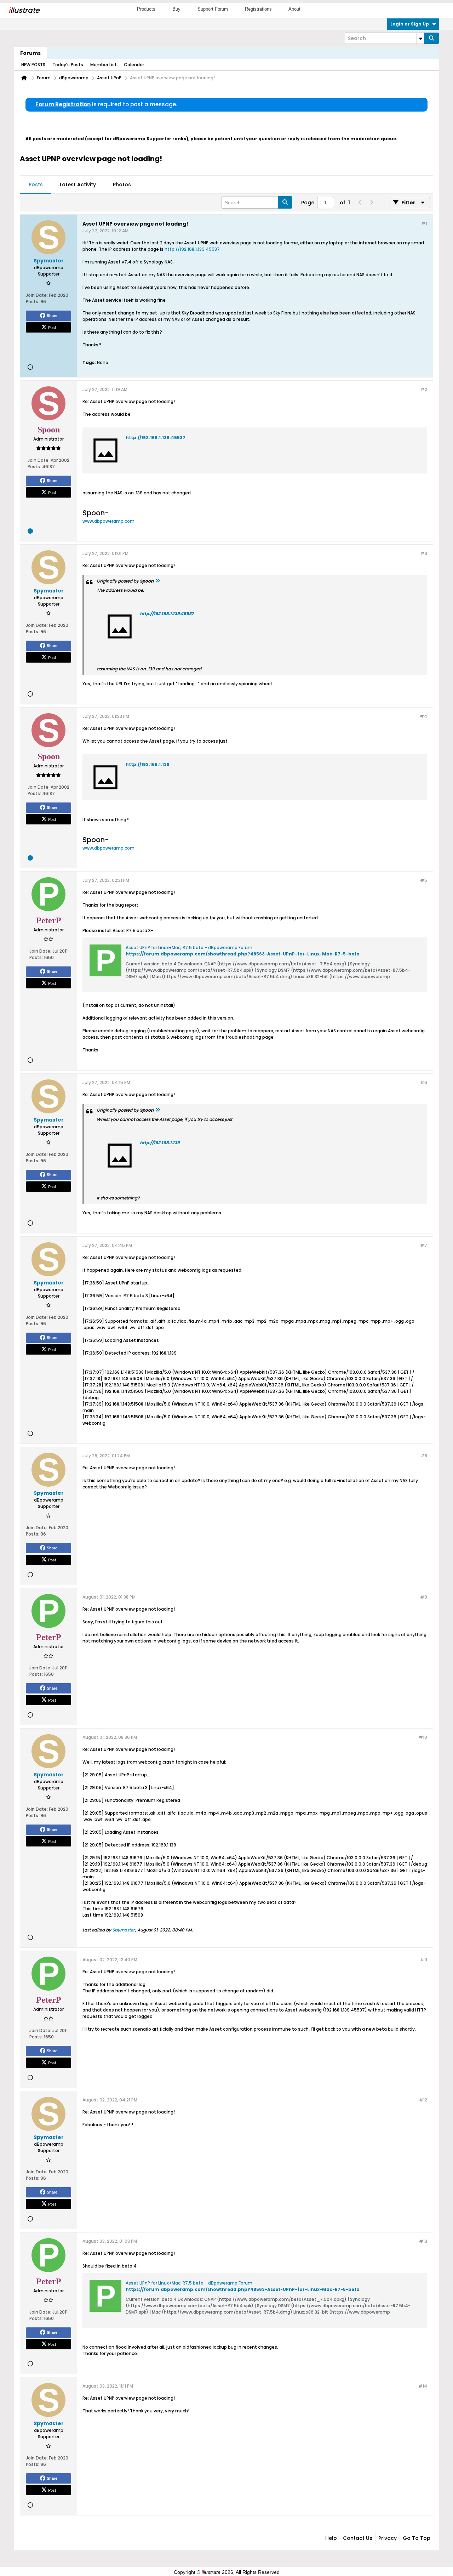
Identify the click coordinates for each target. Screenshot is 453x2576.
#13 (423, 2241)
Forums (30, 53)
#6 (424, 1082)
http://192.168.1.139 (148, 764)
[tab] (36, 185)
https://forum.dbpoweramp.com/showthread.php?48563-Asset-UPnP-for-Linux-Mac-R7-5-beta (243, 954)
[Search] (431, 38)
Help (331, 2538)
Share (52, 316)
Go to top (417, 2538)
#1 (424, 223)
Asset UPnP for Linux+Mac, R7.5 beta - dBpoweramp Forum (189, 947)
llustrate (24, 10)
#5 (424, 880)
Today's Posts (68, 65)
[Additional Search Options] (420, 38)
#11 (424, 1960)
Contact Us (358, 2538)
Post (52, 327)
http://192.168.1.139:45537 (156, 438)
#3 (424, 553)
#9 (424, 1597)
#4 (423, 716)
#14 (423, 2386)
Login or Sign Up (410, 24)
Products (146, 9)
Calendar (134, 65)
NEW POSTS (33, 65)
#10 (423, 1737)
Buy (176, 9)
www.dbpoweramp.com (108, 521)
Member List (104, 65)
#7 (424, 1245)
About (294, 9)
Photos (122, 185)
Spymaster (124, 1930)
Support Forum (213, 9)
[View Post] (157, 581)
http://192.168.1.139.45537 (192, 249)
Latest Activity (78, 185)
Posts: (33, 302)
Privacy (388, 2538)
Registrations (258, 9)
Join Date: (37, 295)
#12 (423, 2100)
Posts (36, 185)
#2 (424, 389)
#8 (424, 1456)
